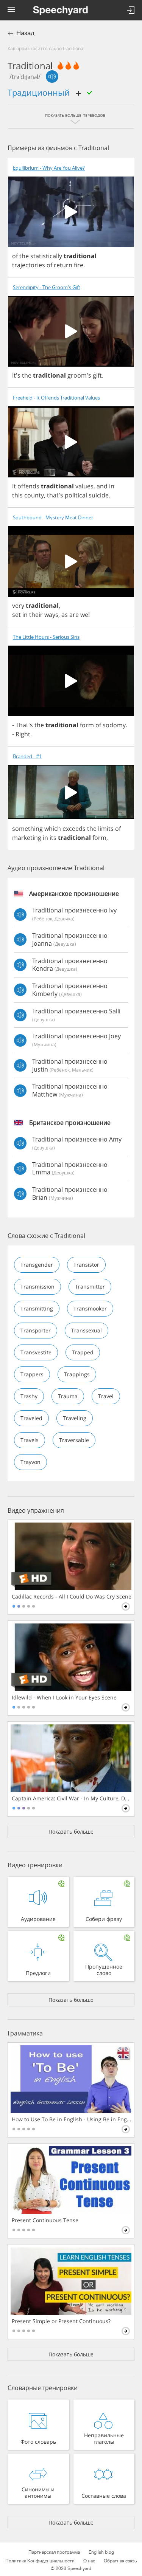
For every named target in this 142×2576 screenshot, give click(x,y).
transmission (37, 1286)
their (36, 615)
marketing (27, 838)
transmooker (90, 1308)
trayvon (30, 1462)
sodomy (114, 725)
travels (30, 1440)
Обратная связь (120, 2561)
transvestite (36, 1352)
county (34, 495)
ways (51, 615)
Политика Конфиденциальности (40, 2561)
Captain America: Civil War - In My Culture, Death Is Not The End (72, 1798)
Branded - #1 (27, 757)
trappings (77, 1374)
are (74, 615)
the (24, 256)
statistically (46, 256)
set (16, 615)
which (53, 829)
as (65, 615)
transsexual (87, 1330)
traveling (75, 1418)
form (87, 725)
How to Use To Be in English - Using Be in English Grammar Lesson (72, 2119)
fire (79, 265)
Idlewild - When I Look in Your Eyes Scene (64, 1698)
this (17, 495)
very (18, 606)
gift (97, 375)
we (84, 615)
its (53, 838)
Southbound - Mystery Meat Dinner (53, 518)
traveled (31, 1418)
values (84, 486)
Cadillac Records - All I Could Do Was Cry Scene (72, 1597)
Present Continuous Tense (45, 2220)
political (76, 495)
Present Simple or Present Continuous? (61, 2321)
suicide (99, 495)
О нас (89, 2561)
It (14, 486)
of (15, 256)
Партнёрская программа (54, 2552)
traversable (74, 1440)
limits (106, 829)
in (112, 486)
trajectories (29, 265)
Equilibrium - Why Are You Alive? (49, 168)
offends (28, 486)
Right (23, 734)
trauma (68, 1396)
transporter (36, 1330)
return (63, 265)
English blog (101, 2552)
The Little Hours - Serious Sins (46, 637)
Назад (25, 33)
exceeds (74, 829)
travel (106, 1396)
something (27, 829)
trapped (83, 1352)
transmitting (37, 1308)
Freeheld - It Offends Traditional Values (56, 398)
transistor (86, 1265)
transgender (37, 1265)
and (102, 486)
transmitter (90, 1286)
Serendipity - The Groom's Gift (47, 287)
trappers (32, 1374)
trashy (29, 1396)
